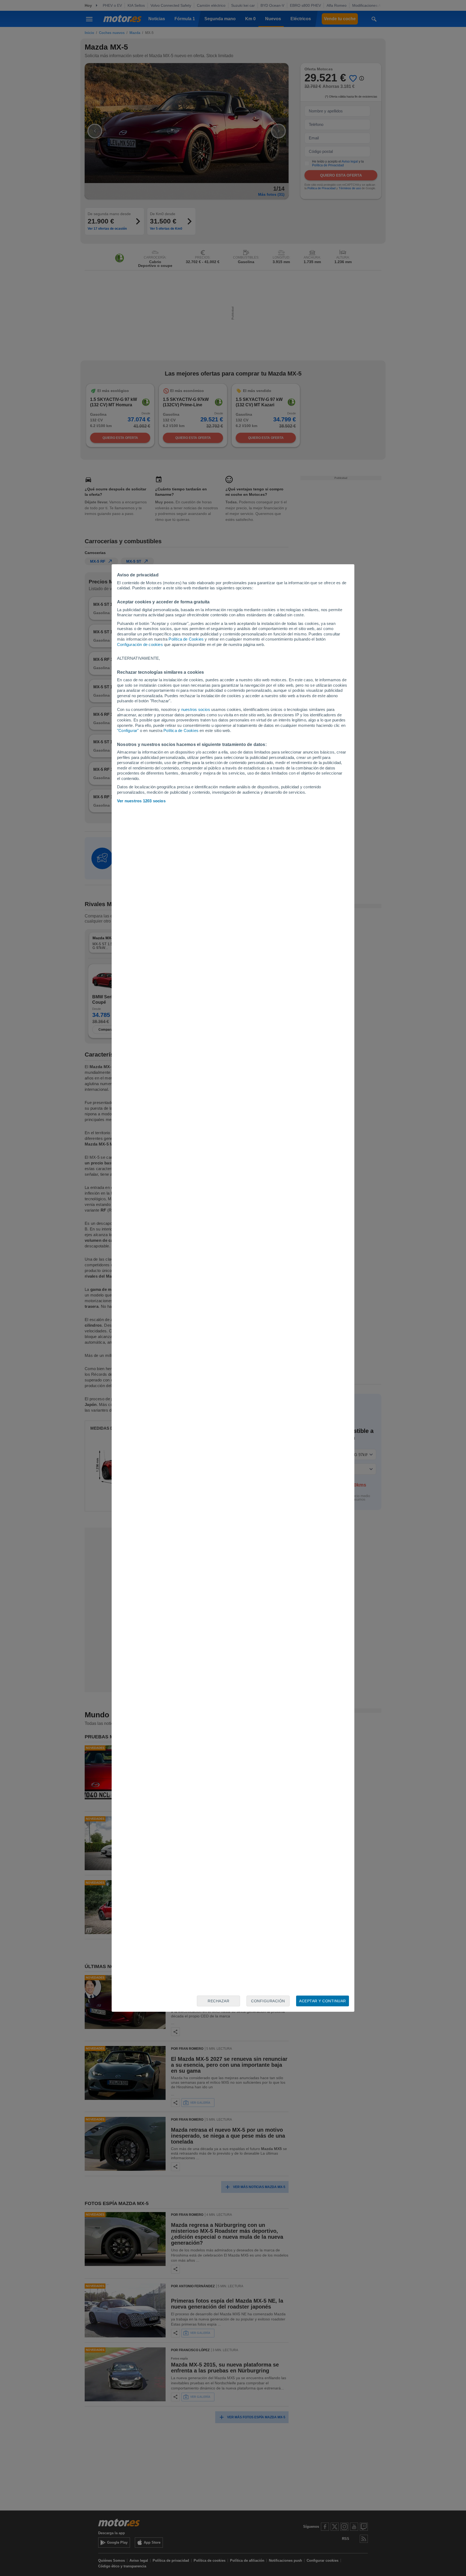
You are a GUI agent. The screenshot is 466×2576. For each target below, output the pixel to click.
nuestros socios (196, 709)
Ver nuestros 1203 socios (141, 801)
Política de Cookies (186, 639)
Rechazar (218, 2001)
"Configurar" (128, 730)
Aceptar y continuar (323, 2001)
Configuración (268, 2001)
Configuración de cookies (140, 644)
